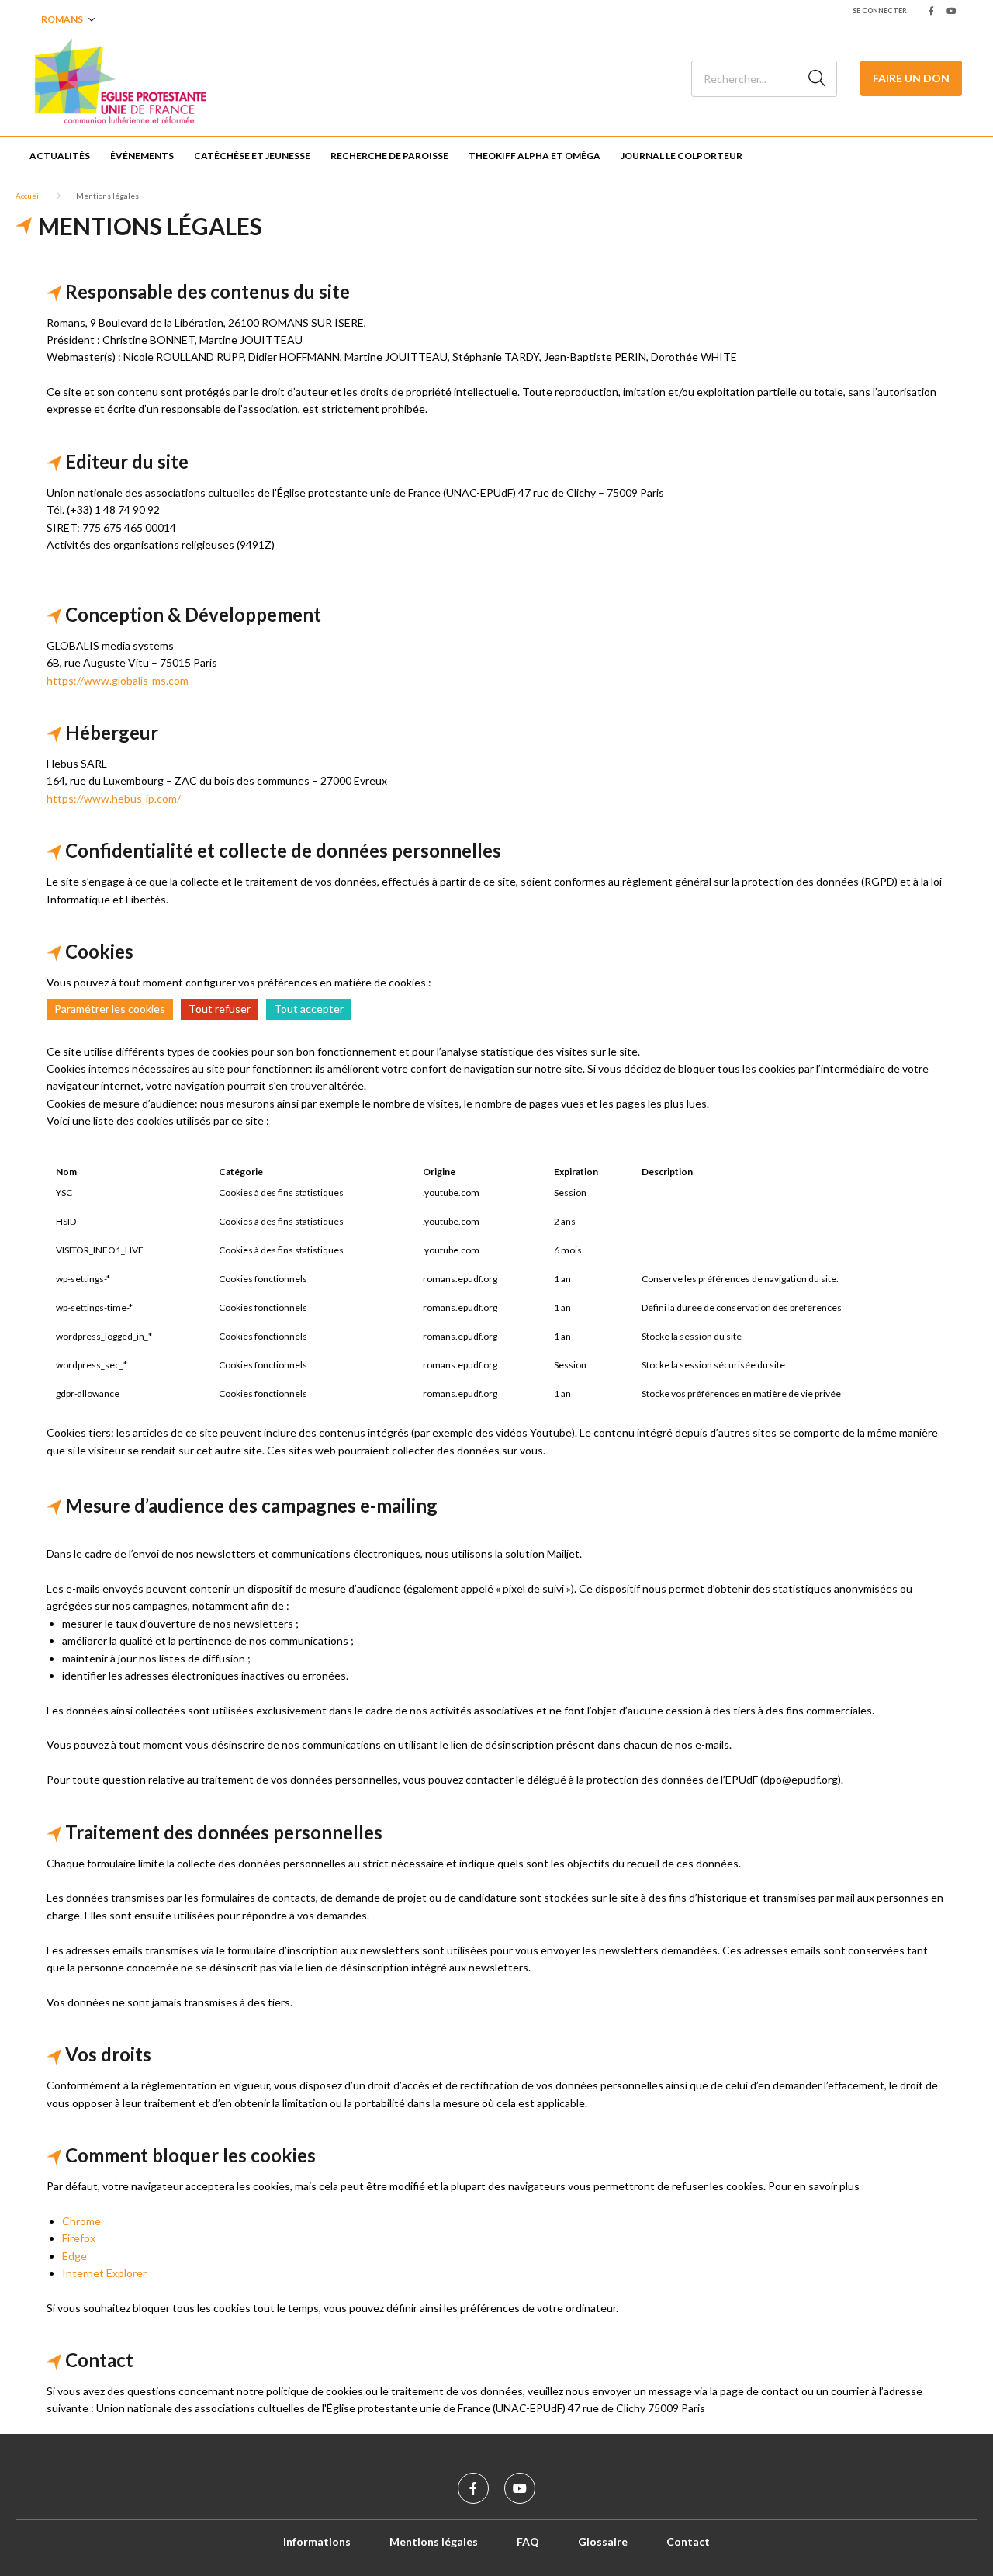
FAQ (528, 2541)
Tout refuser (220, 1009)
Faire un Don (911, 78)
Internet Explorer (104, 2273)
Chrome (81, 2221)
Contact (688, 2541)
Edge (74, 2256)
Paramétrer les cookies (110, 1009)
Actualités (60, 156)
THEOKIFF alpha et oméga (535, 156)
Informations (317, 2541)
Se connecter (880, 10)
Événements (142, 156)
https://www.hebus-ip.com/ (114, 798)
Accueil (28, 196)
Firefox (79, 2238)
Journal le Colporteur (682, 156)
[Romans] (120, 78)
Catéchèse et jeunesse (252, 156)
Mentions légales (434, 2541)
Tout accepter (309, 1009)
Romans (62, 19)
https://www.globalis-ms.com (118, 680)
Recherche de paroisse (389, 156)
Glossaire (603, 2541)
